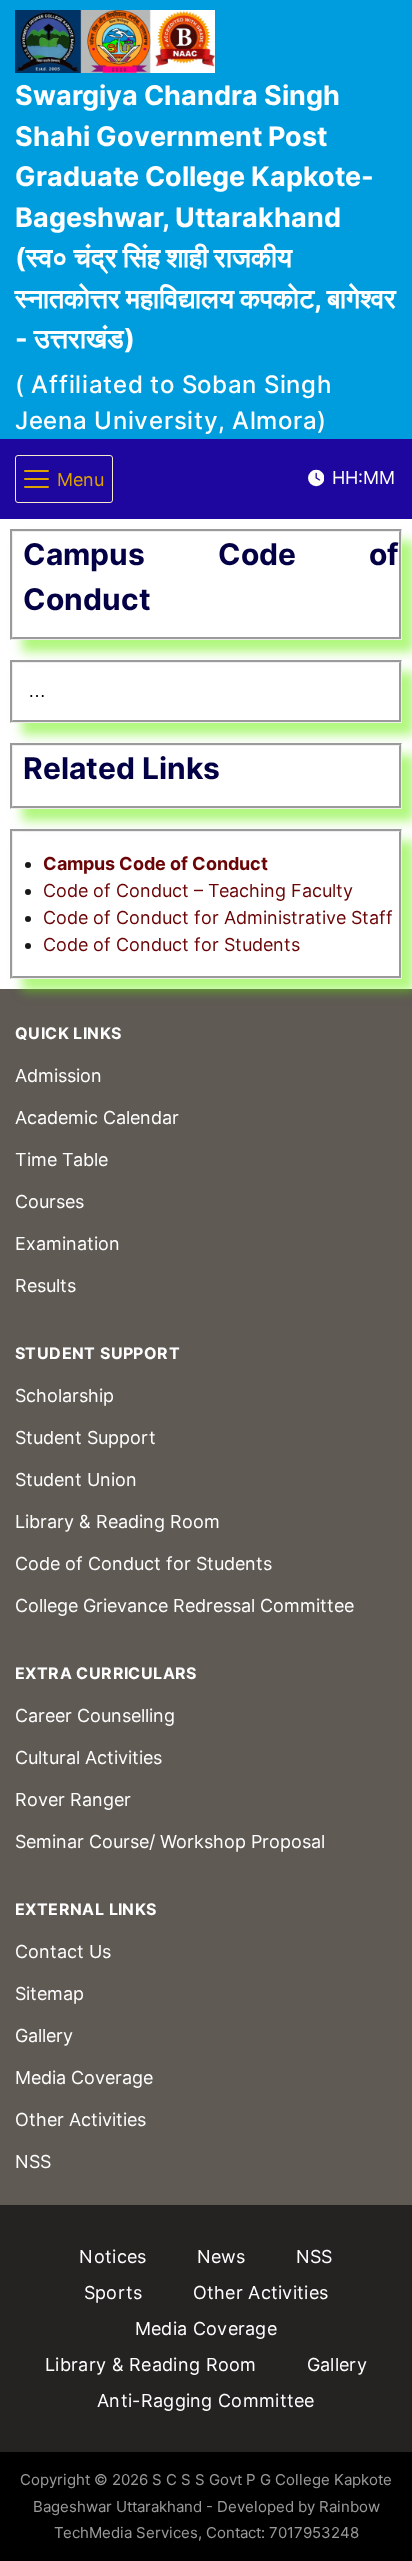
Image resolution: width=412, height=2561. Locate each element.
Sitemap (49, 1993)
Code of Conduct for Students (171, 944)
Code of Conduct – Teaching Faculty (198, 890)
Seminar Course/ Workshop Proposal (170, 1841)
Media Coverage (84, 2077)
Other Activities (80, 2119)
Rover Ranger (73, 1799)
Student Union (76, 1479)
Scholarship (64, 1395)
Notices (112, 2256)
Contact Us (63, 1951)
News (221, 2256)
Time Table (61, 1159)
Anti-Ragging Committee (206, 2400)
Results (45, 1285)
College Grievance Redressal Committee (184, 1605)
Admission (58, 1075)
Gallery (44, 2035)
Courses (49, 1201)
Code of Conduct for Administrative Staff (218, 917)
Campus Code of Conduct (155, 863)
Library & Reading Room (117, 1521)
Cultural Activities (88, 1757)
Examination (67, 1243)
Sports (113, 2292)
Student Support (85, 1437)
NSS (33, 2161)
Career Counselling (95, 1715)
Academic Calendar (97, 1117)
